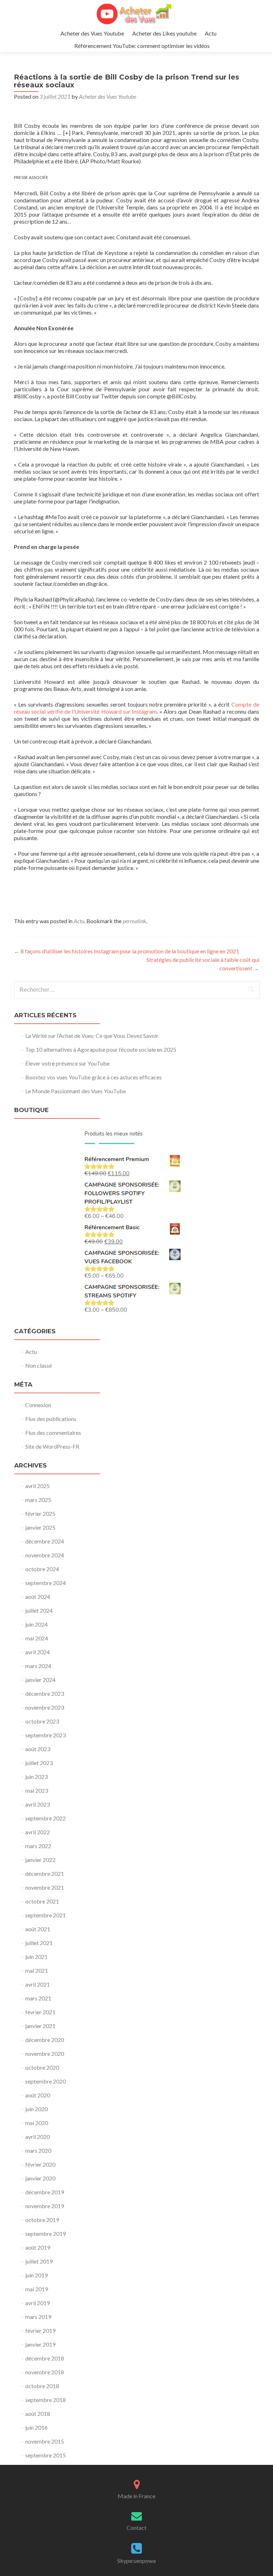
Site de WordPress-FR (52, 1446)
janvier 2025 (40, 1527)
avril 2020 (38, 2137)
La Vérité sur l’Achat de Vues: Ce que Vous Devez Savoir (92, 1036)
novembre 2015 (45, 2441)
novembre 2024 (45, 1555)
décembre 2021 (45, 1874)
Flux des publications (51, 1419)
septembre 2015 (45, 2455)
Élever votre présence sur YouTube (67, 1063)
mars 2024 (38, 1666)
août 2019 (38, 2247)
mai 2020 (37, 2123)
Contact (136, 2528)
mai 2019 (37, 2289)
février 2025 (40, 1513)
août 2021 (38, 1929)
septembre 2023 (45, 1735)
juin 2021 (36, 1957)
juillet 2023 (39, 1763)
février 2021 (40, 2012)
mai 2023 (37, 1790)
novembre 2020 (45, 2054)
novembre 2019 (45, 2206)
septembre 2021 (45, 1915)
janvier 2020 (40, 2178)
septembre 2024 (45, 1583)
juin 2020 (36, 2109)
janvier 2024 (40, 1680)
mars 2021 (38, 1998)
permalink (134, 921)
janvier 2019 (40, 2344)
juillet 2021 (39, 1943)
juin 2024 (36, 1624)
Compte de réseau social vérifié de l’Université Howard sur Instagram (136, 708)
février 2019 (40, 2330)
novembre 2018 (45, 2372)
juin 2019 (36, 2275)
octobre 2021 (42, 1901)
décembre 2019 (45, 2192)
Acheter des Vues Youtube (92, 33)
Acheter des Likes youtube (164, 33)
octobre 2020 (42, 2067)
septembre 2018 (45, 2400)
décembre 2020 (45, 2040)
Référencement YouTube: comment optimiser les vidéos (142, 46)
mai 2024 (37, 1638)
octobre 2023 (42, 1721)
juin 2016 (36, 2427)
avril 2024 (38, 1652)
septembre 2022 (45, 1818)
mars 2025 (38, 1500)
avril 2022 (38, 1832)
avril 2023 (38, 1804)
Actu (211, 33)
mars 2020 (38, 2150)
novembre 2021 (45, 1887)
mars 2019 (38, 2317)
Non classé (39, 1365)
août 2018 (38, 2414)
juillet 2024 (39, 1610)
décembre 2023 (45, 1693)
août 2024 (38, 1597)
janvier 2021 (40, 2026)
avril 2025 (38, 1486)
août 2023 (38, 1749)
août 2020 (38, 2095)
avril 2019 (38, 2303)
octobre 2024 (42, 1569)
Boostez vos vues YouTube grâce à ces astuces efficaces (93, 1077)
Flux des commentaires (53, 1433)
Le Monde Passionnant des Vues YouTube (76, 1091)
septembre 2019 (45, 2234)
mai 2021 (37, 1970)
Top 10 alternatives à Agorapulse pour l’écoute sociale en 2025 (101, 1049)
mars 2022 (38, 1846)
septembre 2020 (45, 2081)
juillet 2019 (39, 2261)
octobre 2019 (42, 2220)
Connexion (38, 1405)
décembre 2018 (45, 2358)
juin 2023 (36, 1777)
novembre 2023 (45, 1707)
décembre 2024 (45, 1541)
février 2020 (40, 2164)
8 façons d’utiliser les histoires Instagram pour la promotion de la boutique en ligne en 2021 (127, 951)
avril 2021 (38, 1984)
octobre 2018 (42, 2386)
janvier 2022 (40, 1860)
